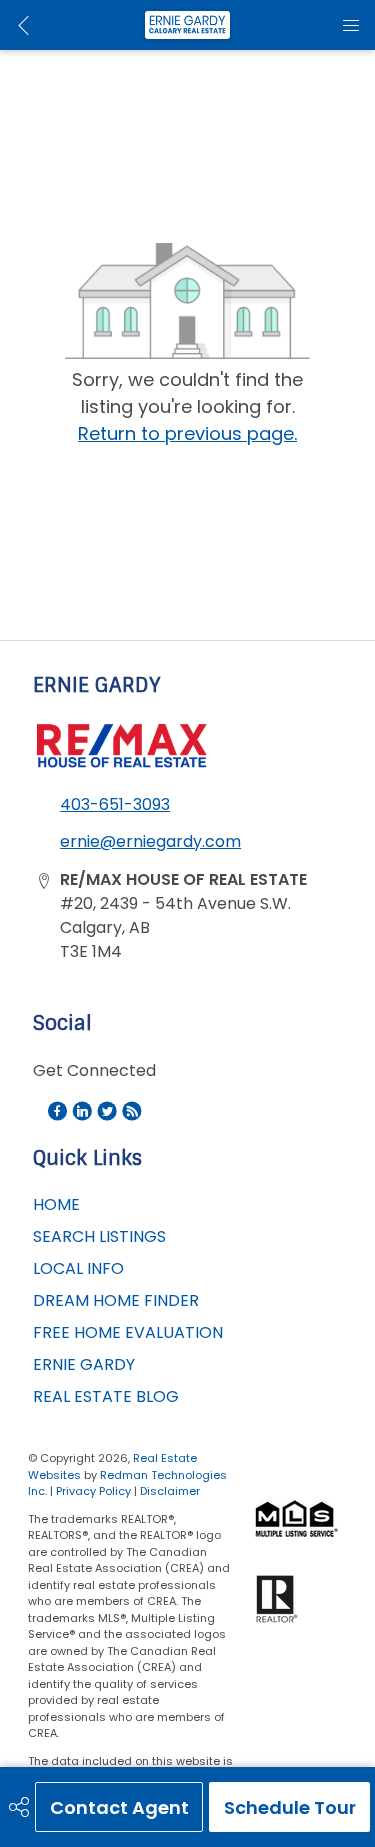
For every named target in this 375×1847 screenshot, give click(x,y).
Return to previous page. (187, 433)
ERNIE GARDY (84, 1364)
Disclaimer (170, 1491)
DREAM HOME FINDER (116, 1300)
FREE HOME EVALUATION (128, 1332)
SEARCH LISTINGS (99, 1236)
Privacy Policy (93, 1491)
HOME (56, 1204)
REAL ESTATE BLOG (106, 1396)
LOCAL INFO (78, 1268)
